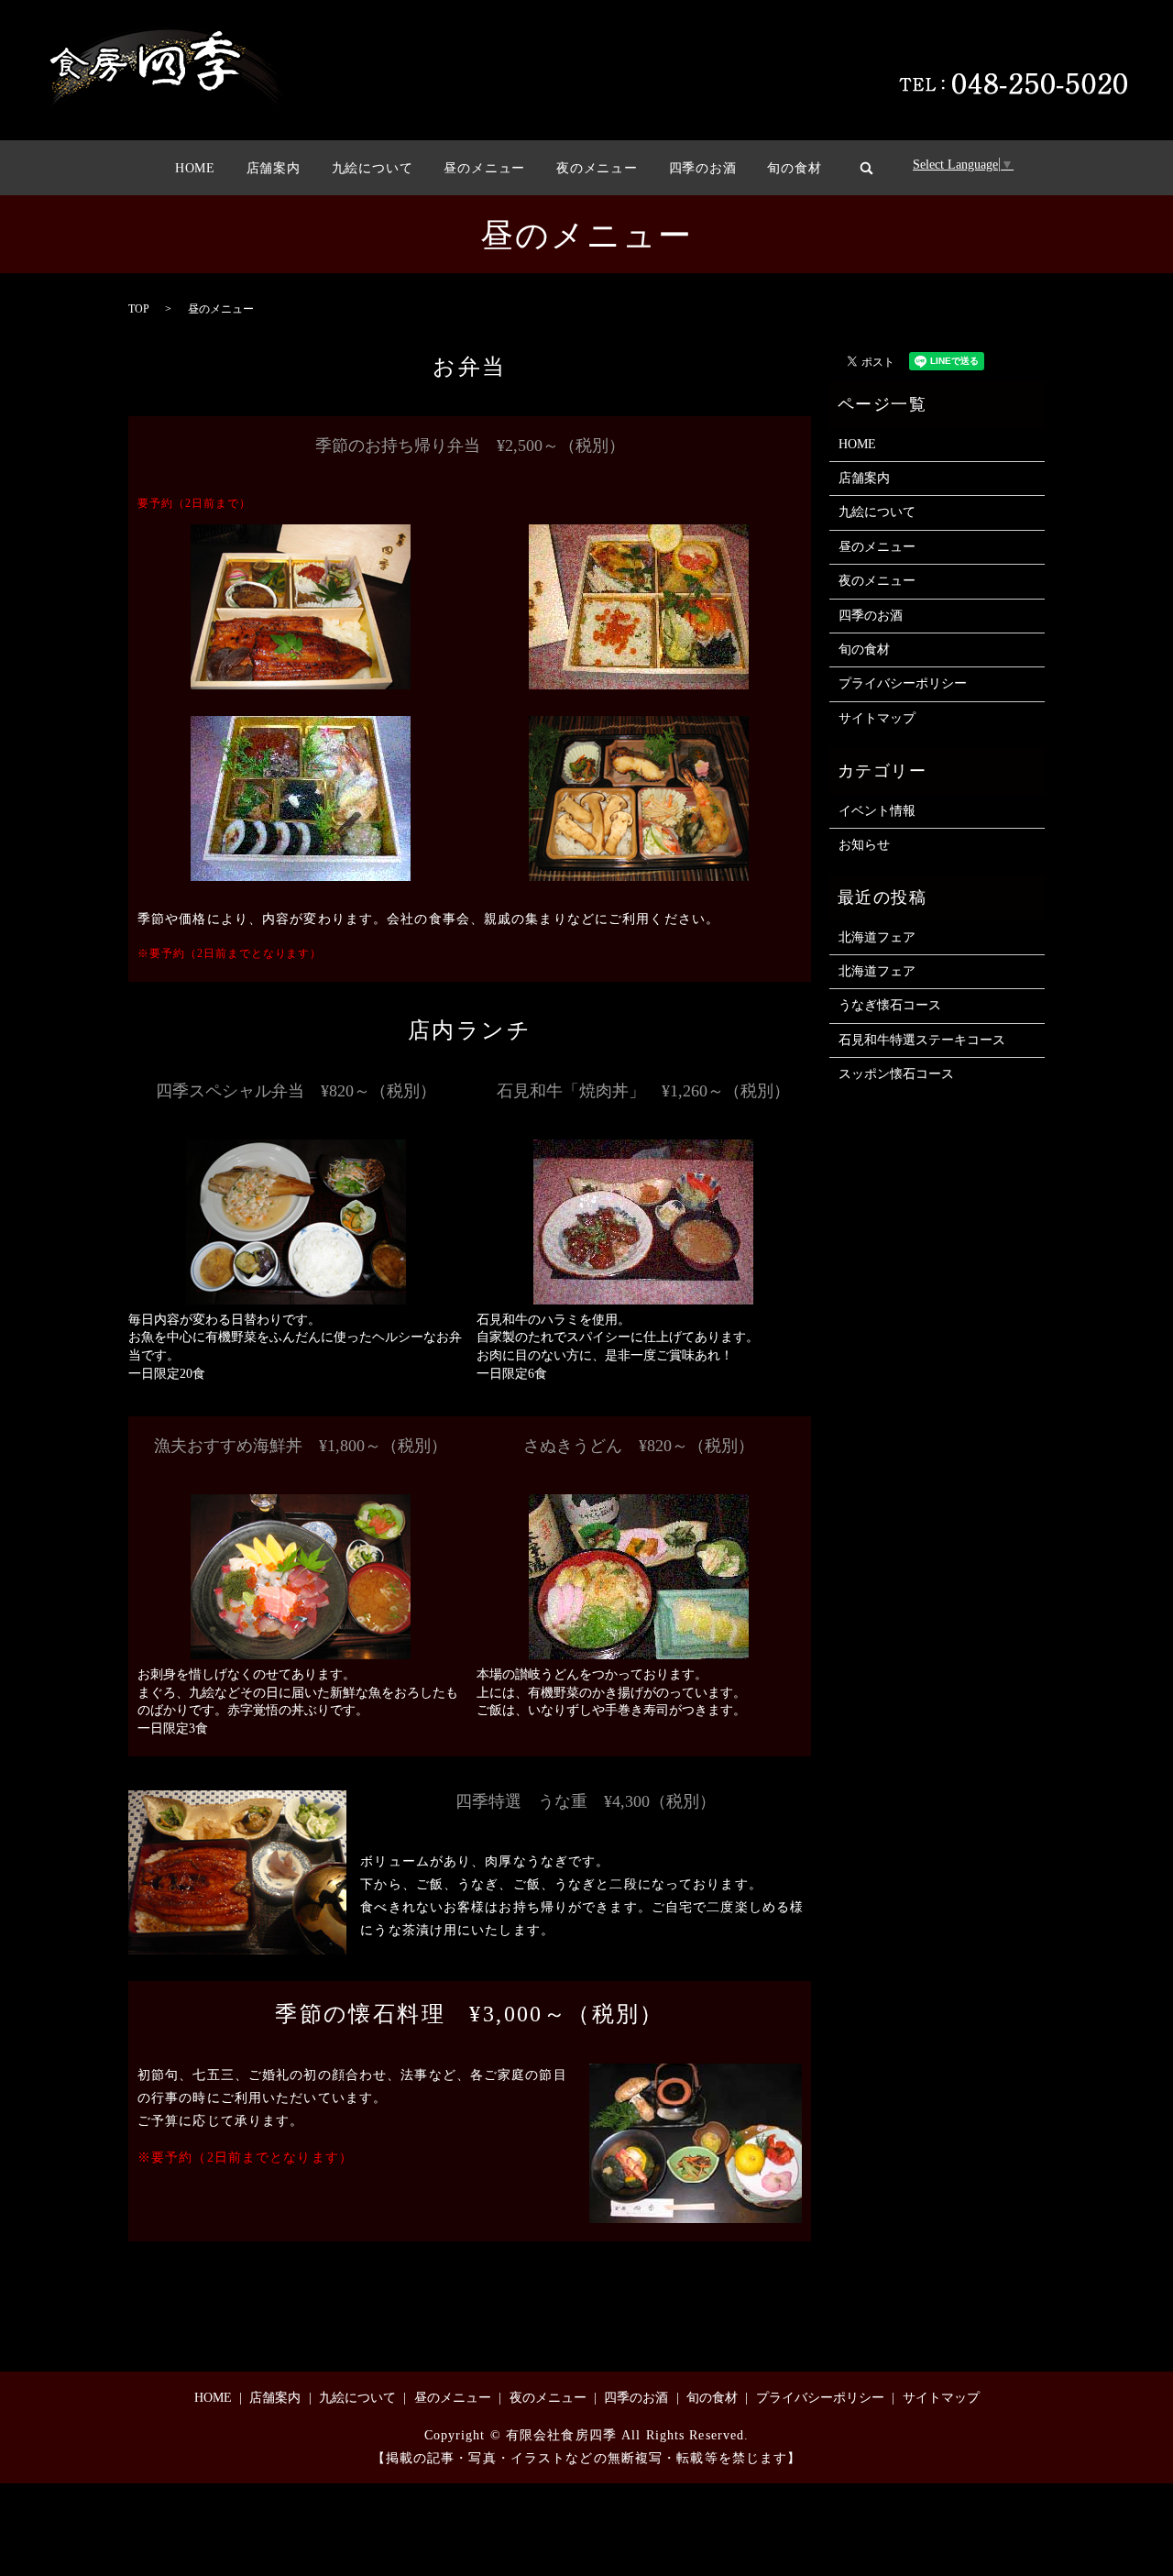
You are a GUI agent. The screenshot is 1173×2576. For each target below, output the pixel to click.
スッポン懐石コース (896, 1074)
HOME (195, 168)
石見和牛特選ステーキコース (922, 1040)
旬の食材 (794, 168)
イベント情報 (877, 811)
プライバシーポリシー (903, 683)
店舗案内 (274, 168)
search (866, 168)
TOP (139, 309)
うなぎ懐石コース (890, 1005)
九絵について (373, 168)
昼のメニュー (484, 168)
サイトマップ (877, 718)
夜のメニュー (597, 168)
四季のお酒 (703, 168)
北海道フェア (877, 937)
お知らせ (864, 845)
